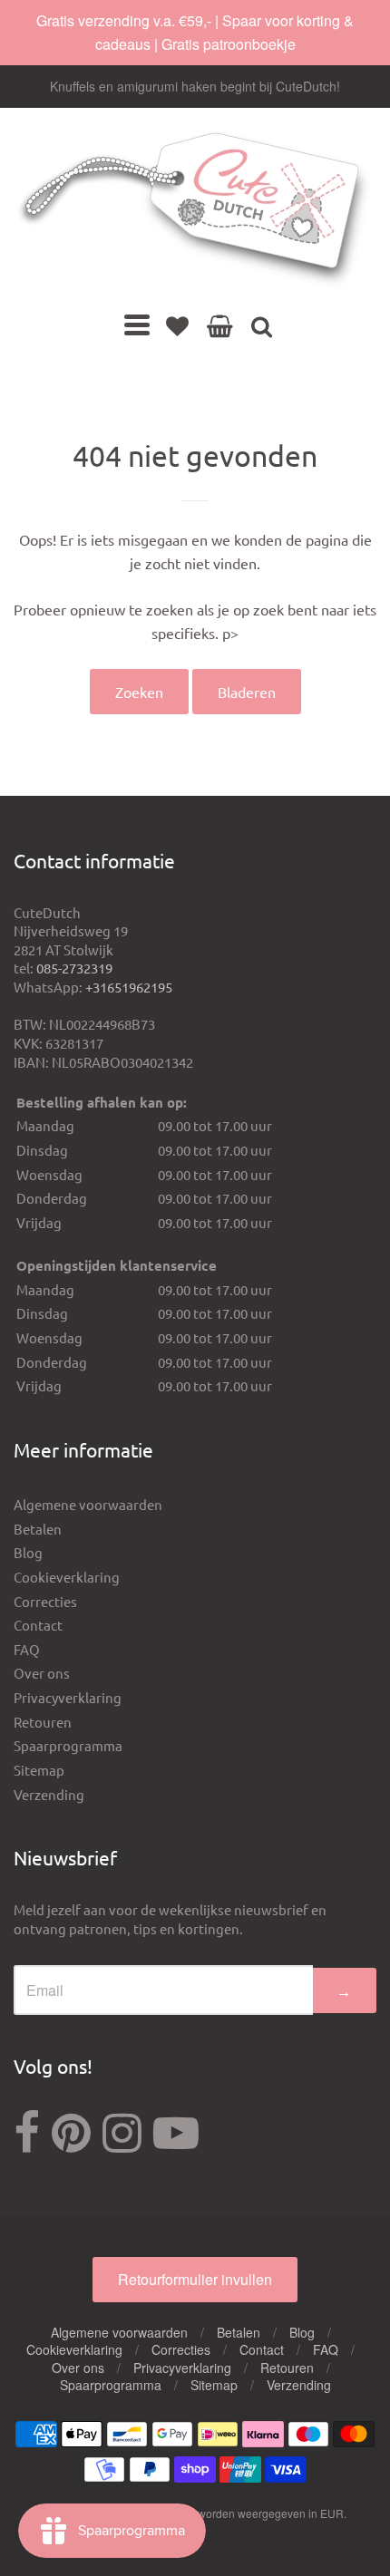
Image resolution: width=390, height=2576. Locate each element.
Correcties (45, 1601)
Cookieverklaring (67, 1577)
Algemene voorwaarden (88, 1504)
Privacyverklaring (68, 1697)
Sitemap (39, 1770)
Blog (28, 1552)
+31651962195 (129, 987)
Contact (38, 1625)
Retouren (43, 1722)
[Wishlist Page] (177, 325)
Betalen (38, 1529)
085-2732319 (74, 968)
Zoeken (139, 692)
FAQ (27, 1649)
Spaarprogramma (68, 1745)
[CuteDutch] (195, 210)
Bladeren (247, 692)
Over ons (42, 1673)
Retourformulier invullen (195, 2279)
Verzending (49, 1794)
